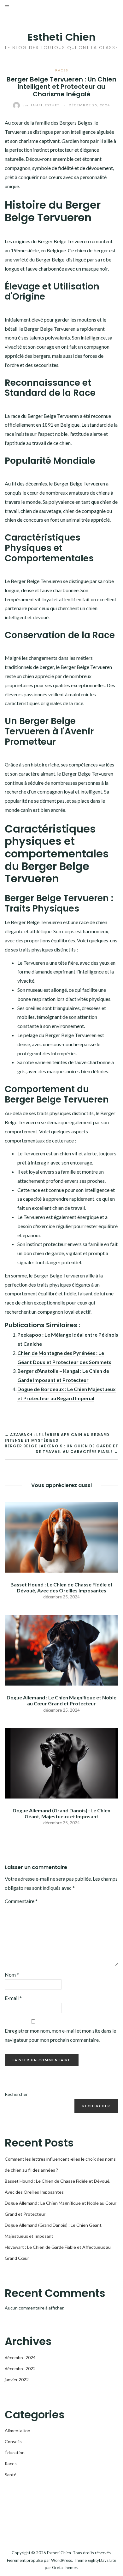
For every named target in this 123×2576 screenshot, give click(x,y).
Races (62, 70)
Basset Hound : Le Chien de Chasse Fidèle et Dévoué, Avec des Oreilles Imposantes (61, 1587)
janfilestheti (43, 105)
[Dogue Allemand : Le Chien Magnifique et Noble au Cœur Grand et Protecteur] (61, 1650)
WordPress (61, 2560)
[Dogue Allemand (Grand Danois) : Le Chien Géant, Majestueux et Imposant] (61, 1762)
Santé (11, 2475)
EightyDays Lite (102, 2560)
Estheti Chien (61, 37)
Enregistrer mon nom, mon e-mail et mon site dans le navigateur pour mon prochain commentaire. (60, 2035)
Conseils (13, 2441)
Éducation (15, 2453)
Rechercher (16, 2094)
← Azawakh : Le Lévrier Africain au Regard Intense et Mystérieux (57, 1437)
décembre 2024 (20, 2357)
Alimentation (18, 2430)
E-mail (13, 1998)
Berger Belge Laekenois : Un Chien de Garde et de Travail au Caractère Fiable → (61, 1449)
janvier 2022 (17, 2380)
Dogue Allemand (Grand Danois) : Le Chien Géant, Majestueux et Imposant (61, 1813)
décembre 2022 (20, 2368)
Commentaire (21, 1901)
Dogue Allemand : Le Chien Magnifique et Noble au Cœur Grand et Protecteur (61, 1700)
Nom (12, 1975)
